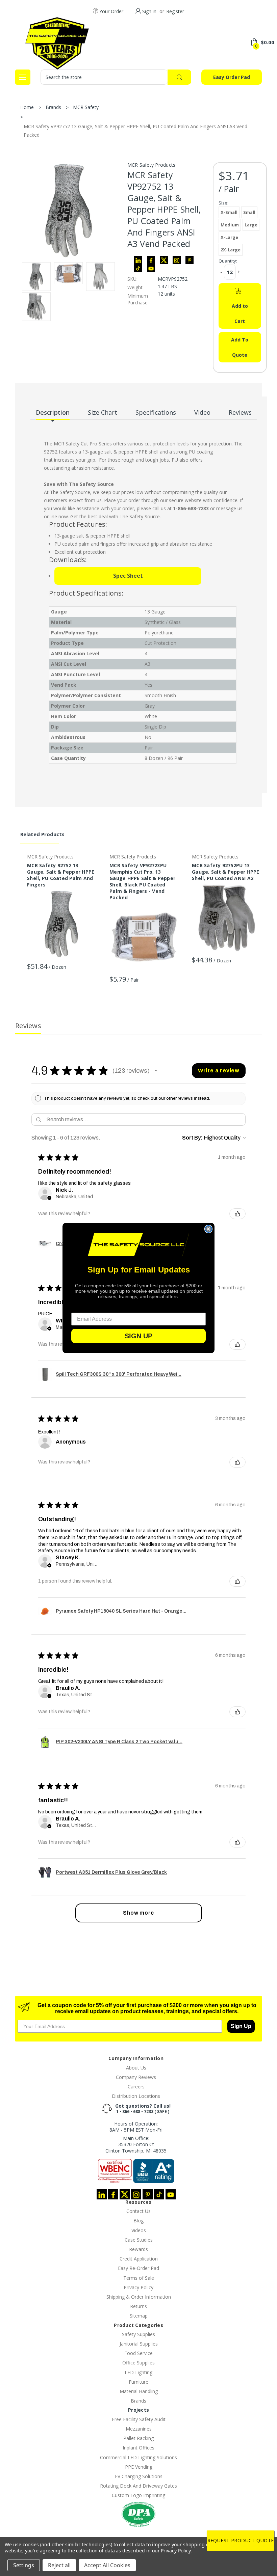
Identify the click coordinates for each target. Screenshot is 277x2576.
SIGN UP (138, 1336)
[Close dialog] (208, 1229)
